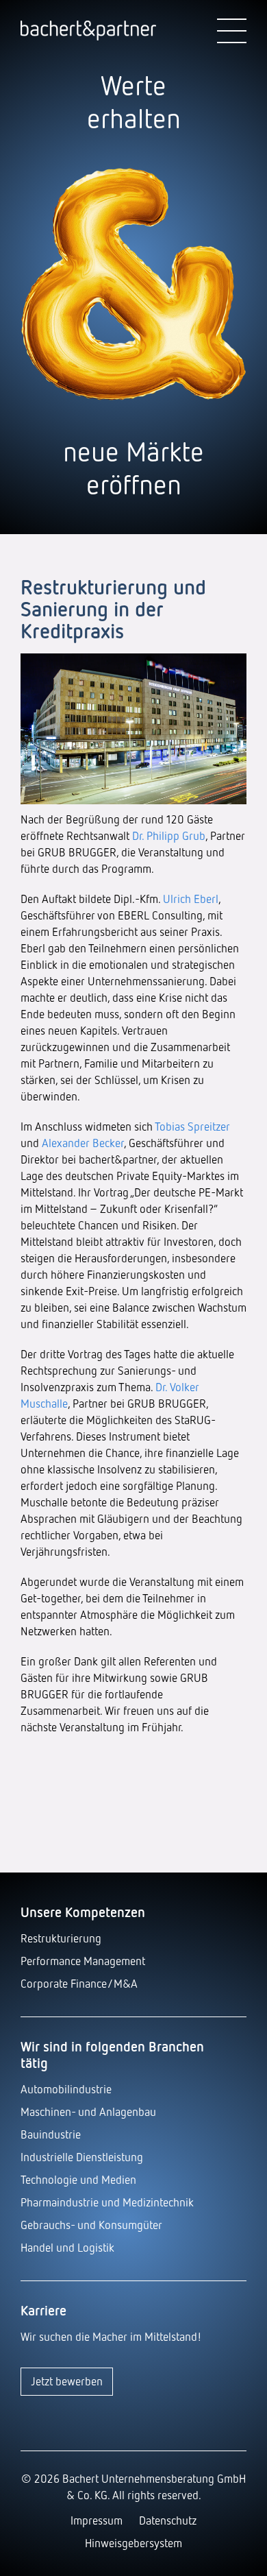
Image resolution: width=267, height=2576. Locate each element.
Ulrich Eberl (191, 899)
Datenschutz (168, 2520)
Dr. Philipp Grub (169, 835)
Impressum (97, 2520)
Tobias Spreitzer (192, 1126)
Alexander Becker (83, 1143)
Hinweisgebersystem (133, 2543)
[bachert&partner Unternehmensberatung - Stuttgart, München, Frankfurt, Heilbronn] (88, 32)
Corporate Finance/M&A (79, 1983)
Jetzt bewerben (67, 2381)
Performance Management (83, 1961)
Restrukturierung (61, 1938)
